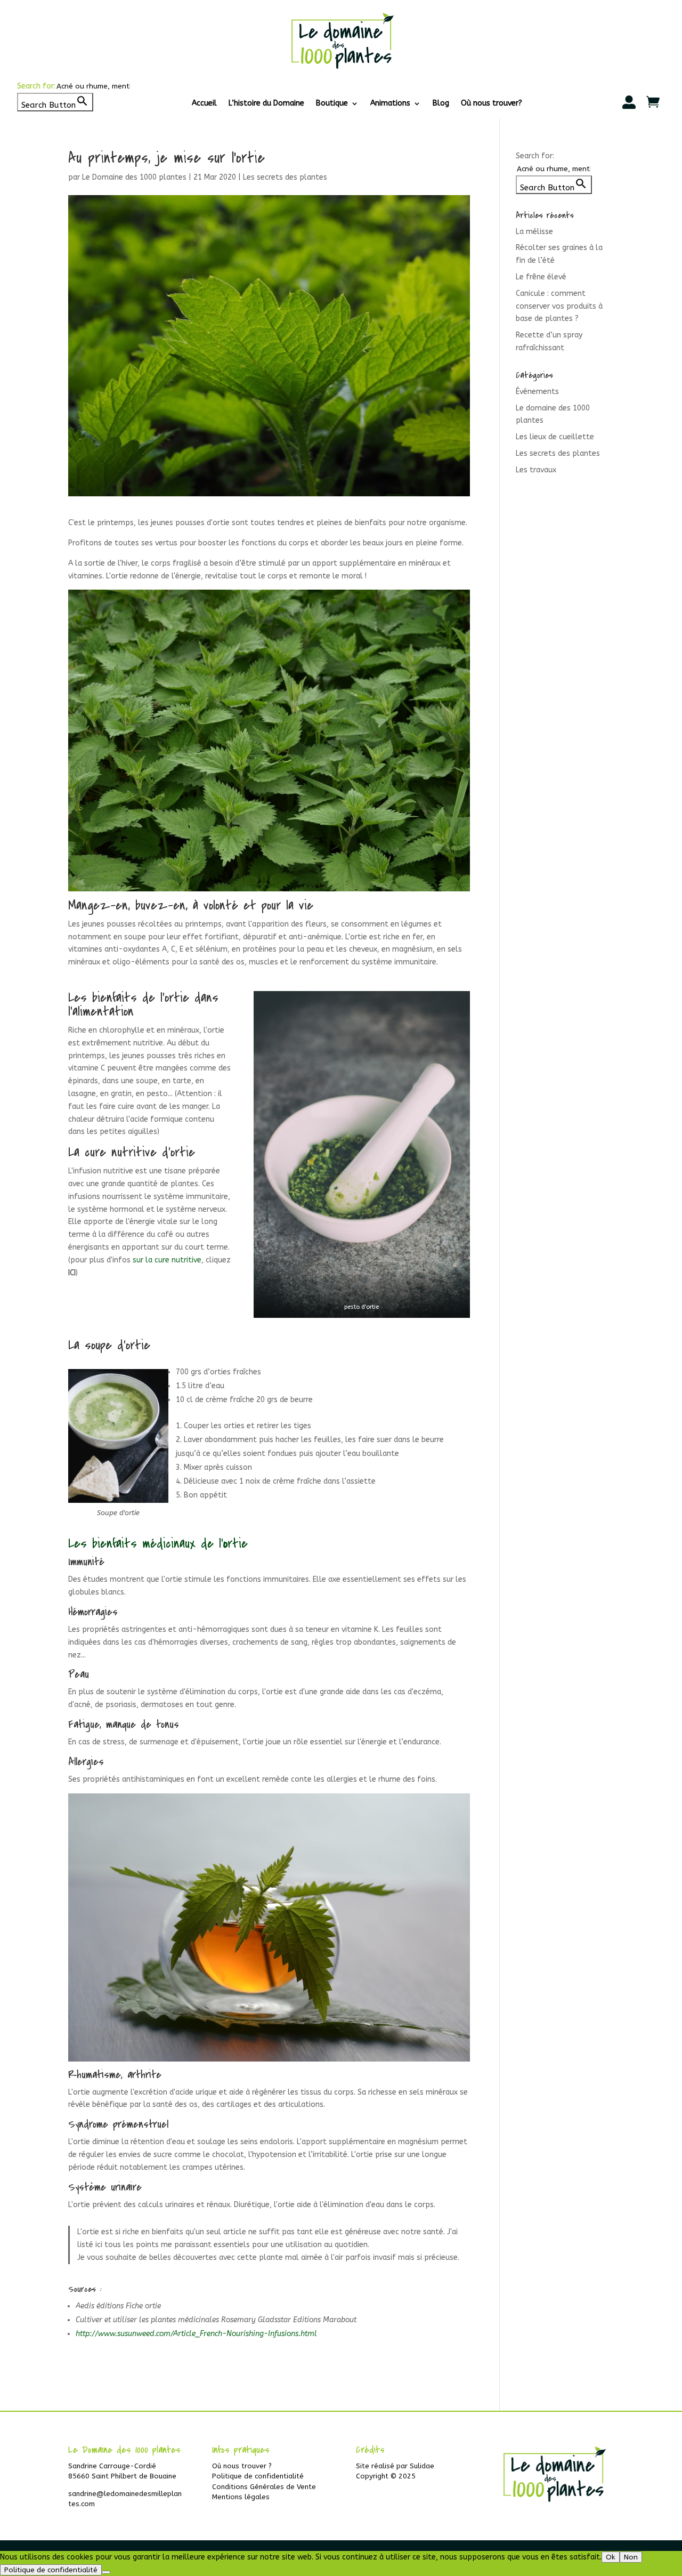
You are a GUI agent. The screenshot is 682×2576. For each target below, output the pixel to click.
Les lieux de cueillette (555, 437)
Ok (611, 2557)
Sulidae (422, 2466)
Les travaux (536, 470)
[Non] (106, 2572)
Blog (441, 104)
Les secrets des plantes (285, 177)
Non (631, 2557)
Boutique (332, 104)
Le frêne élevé (541, 277)
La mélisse (534, 232)
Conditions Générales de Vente (264, 2487)
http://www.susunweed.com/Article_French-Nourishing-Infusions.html (196, 2334)
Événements (537, 392)
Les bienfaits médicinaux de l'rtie (158, 1544)
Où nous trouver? (492, 104)
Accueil (204, 104)
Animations (390, 104)
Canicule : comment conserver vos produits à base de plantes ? (559, 306)
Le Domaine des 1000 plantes (134, 177)
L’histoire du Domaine (266, 104)
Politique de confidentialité (258, 2476)
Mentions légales (241, 2497)
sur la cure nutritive (167, 1260)
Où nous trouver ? (242, 2466)
